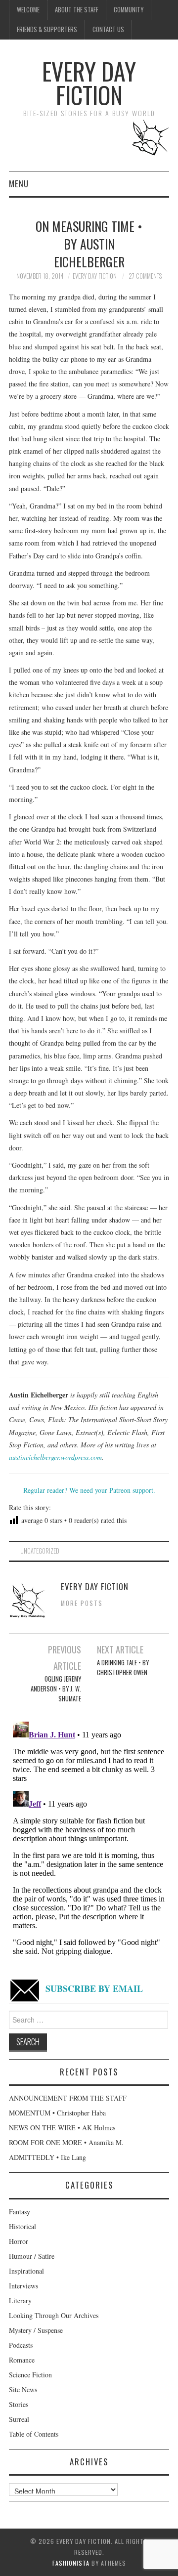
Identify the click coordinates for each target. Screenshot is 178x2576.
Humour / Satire (32, 2256)
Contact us (108, 29)
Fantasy (20, 2212)
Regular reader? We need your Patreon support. (89, 1490)
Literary (20, 2301)
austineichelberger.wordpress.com (55, 1457)
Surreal (19, 2419)
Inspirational (26, 2271)
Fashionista (71, 2563)
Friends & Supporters (47, 29)
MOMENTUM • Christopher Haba (57, 2113)
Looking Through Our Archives (54, 2315)
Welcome (28, 10)
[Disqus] (89, 1841)
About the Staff (77, 10)
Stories (19, 2404)
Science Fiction (30, 2375)
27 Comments (145, 276)
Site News (23, 2389)
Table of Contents (34, 2434)
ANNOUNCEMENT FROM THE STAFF (68, 2098)
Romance (22, 2360)
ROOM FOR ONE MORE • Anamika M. (66, 2142)
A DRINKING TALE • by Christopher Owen (123, 1668)
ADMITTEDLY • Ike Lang (47, 2157)
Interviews (23, 2286)
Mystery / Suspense (36, 2330)
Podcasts (21, 2345)
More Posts (82, 1603)
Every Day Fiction (89, 83)
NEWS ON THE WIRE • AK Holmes (62, 2128)
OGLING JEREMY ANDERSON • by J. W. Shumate (56, 1689)
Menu (19, 184)
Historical (22, 2226)
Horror (19, 2241)
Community (129, 10)
